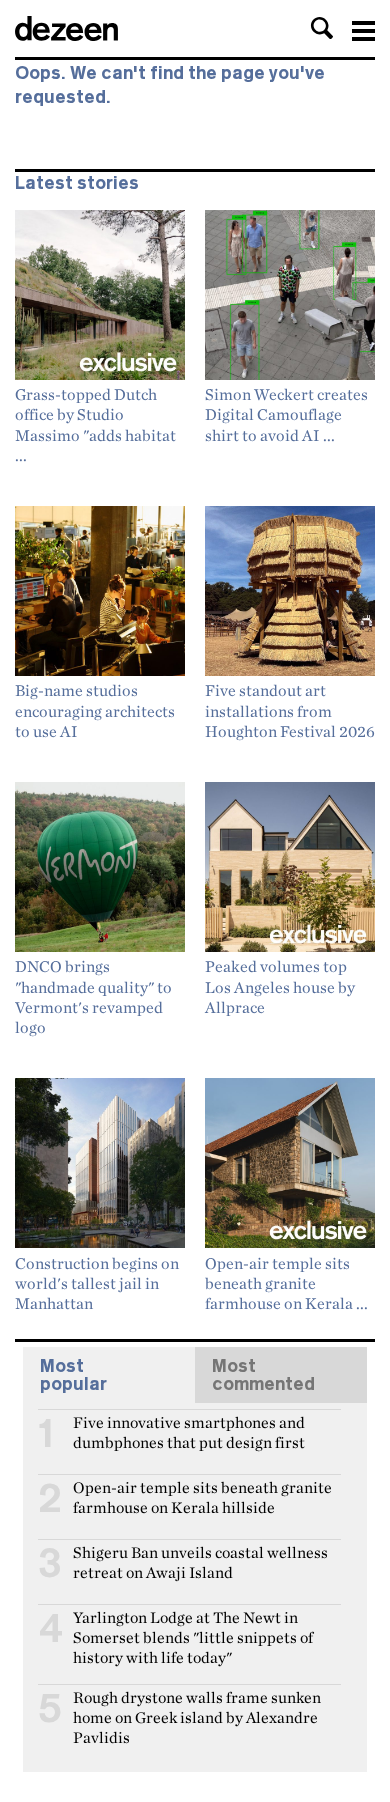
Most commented (263, 1375)
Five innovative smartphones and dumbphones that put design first (189, 1431)
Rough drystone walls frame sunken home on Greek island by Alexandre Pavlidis (197, 1706)
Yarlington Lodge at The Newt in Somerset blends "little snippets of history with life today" (193, 1626)
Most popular (73, 1375)
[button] (322, 28)
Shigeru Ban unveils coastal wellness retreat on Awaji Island (200, 1561)
